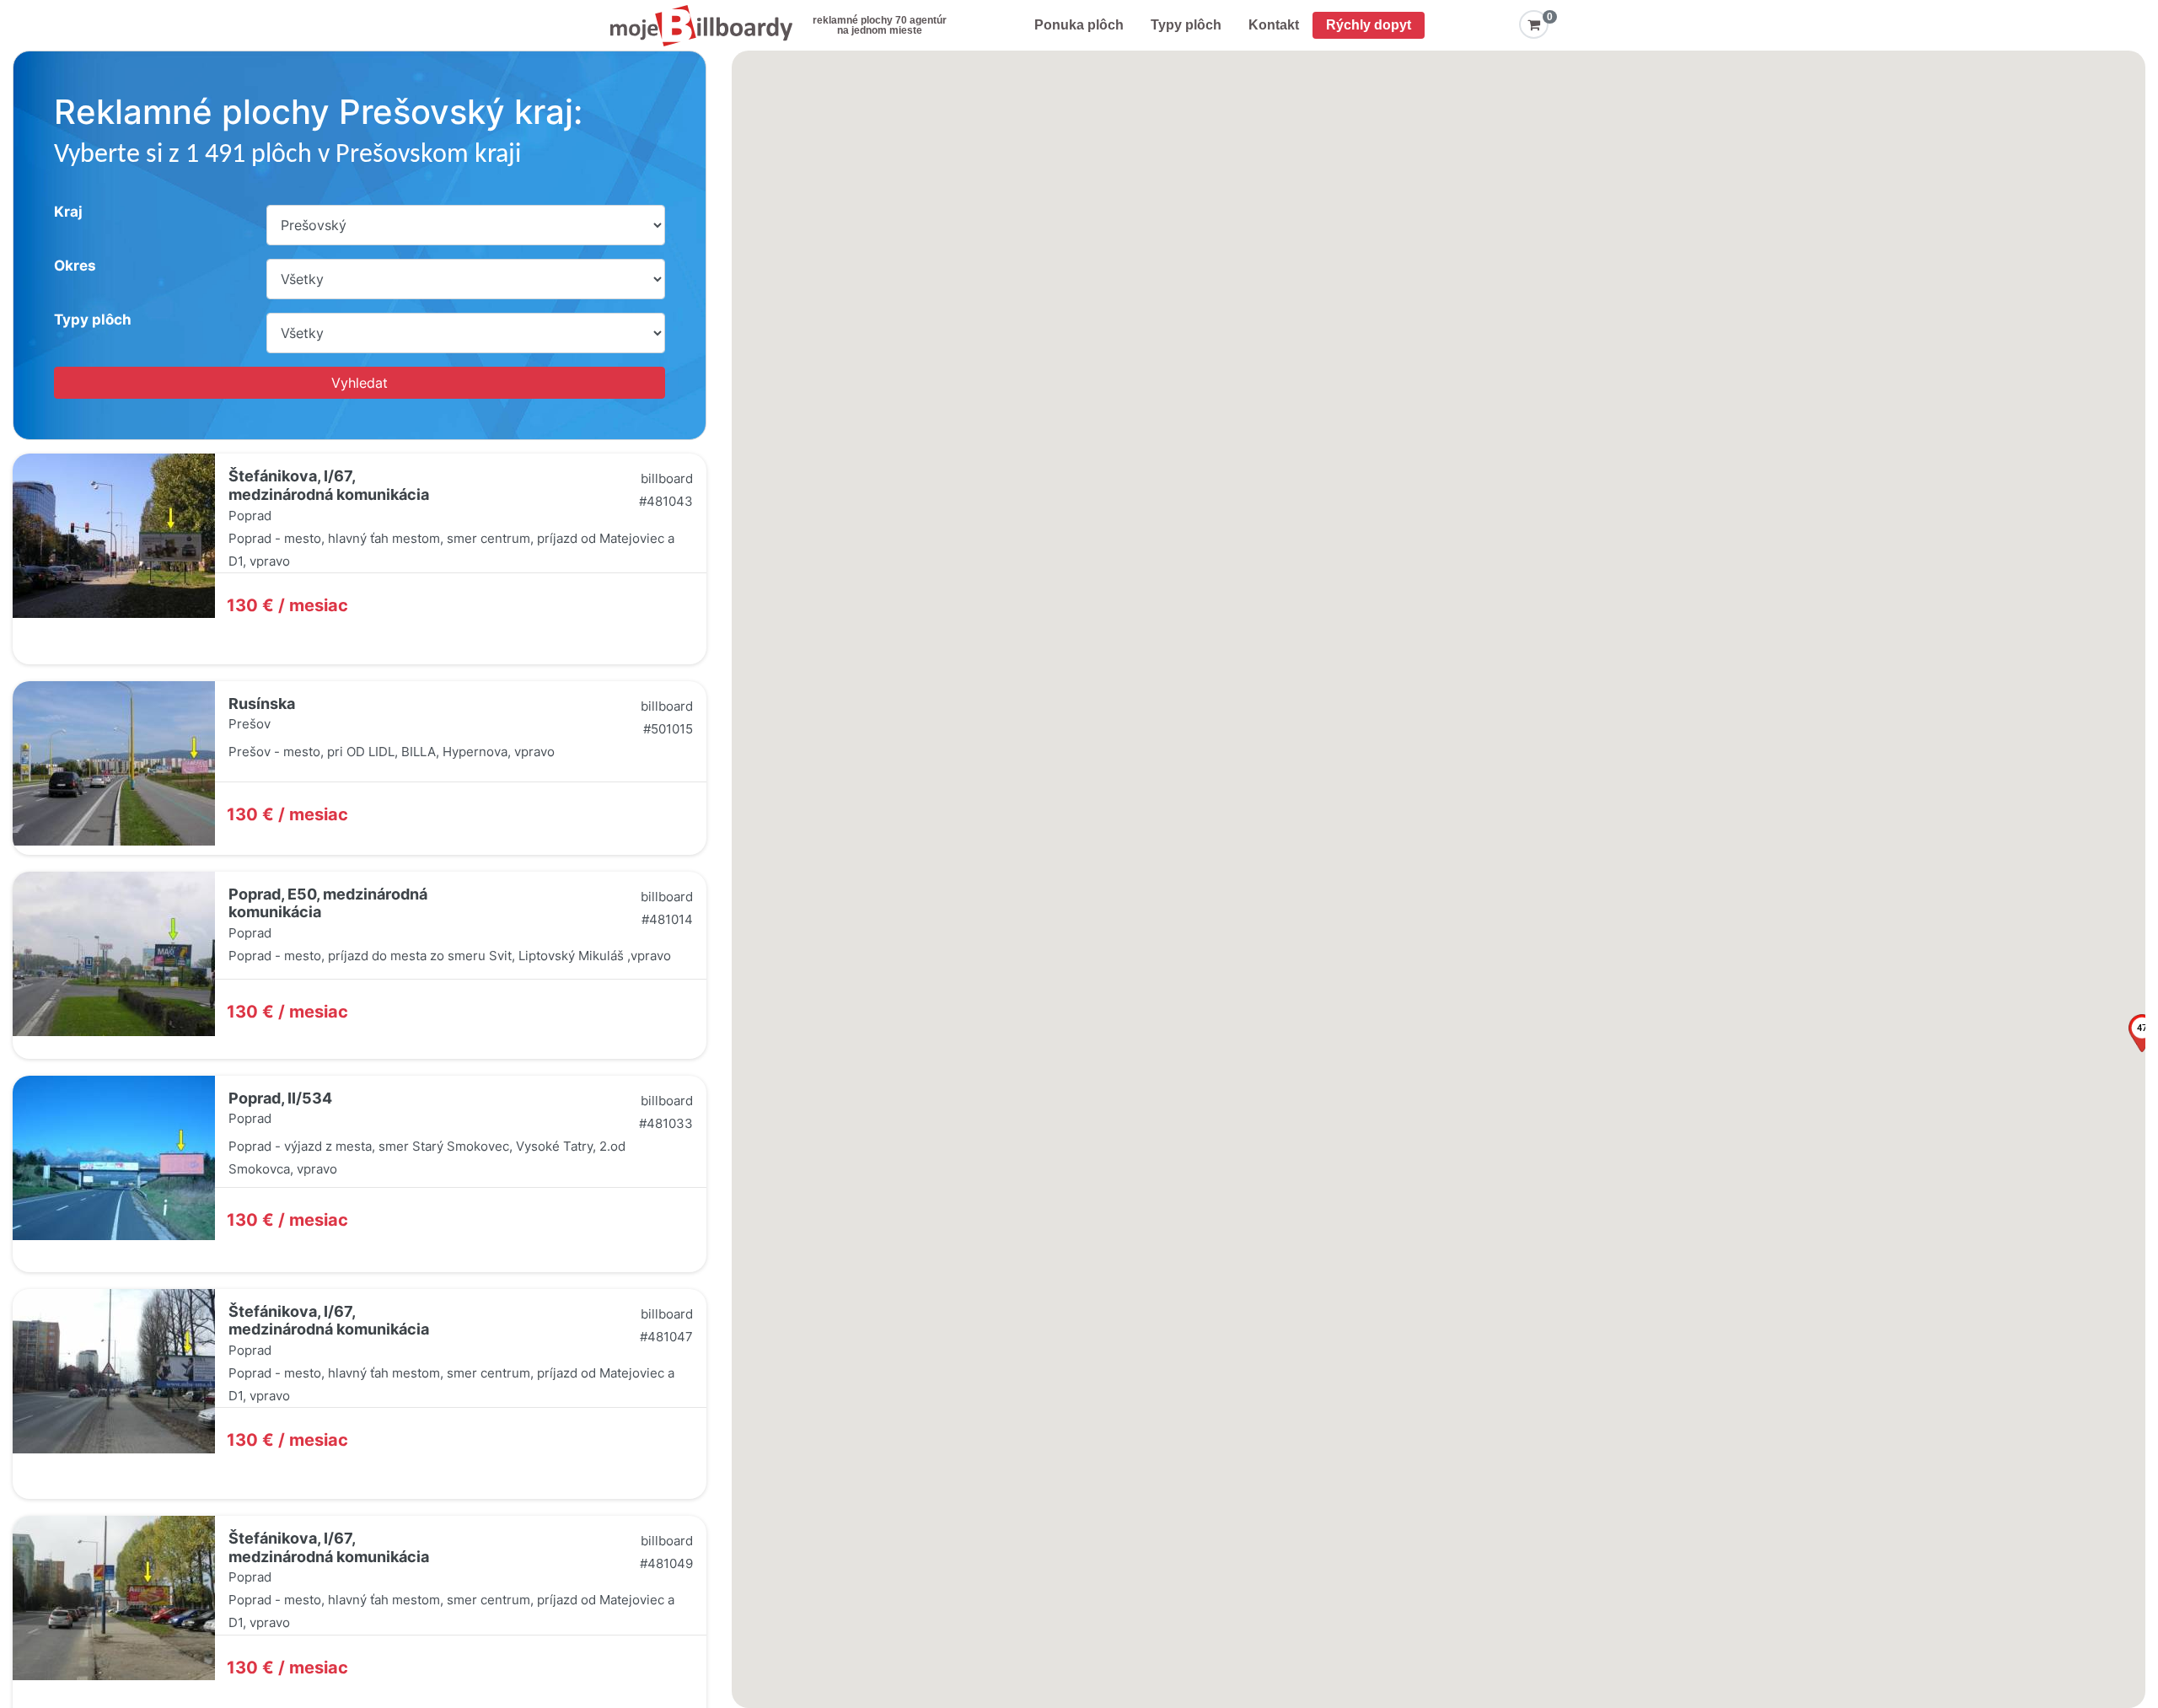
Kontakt (1274, 25)
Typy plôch (1186, 25)
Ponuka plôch (1079, 25)
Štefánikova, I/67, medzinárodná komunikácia (329, 485)
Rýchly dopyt (1369, 25)
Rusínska (262, 704)
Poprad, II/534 (280, 1098)
